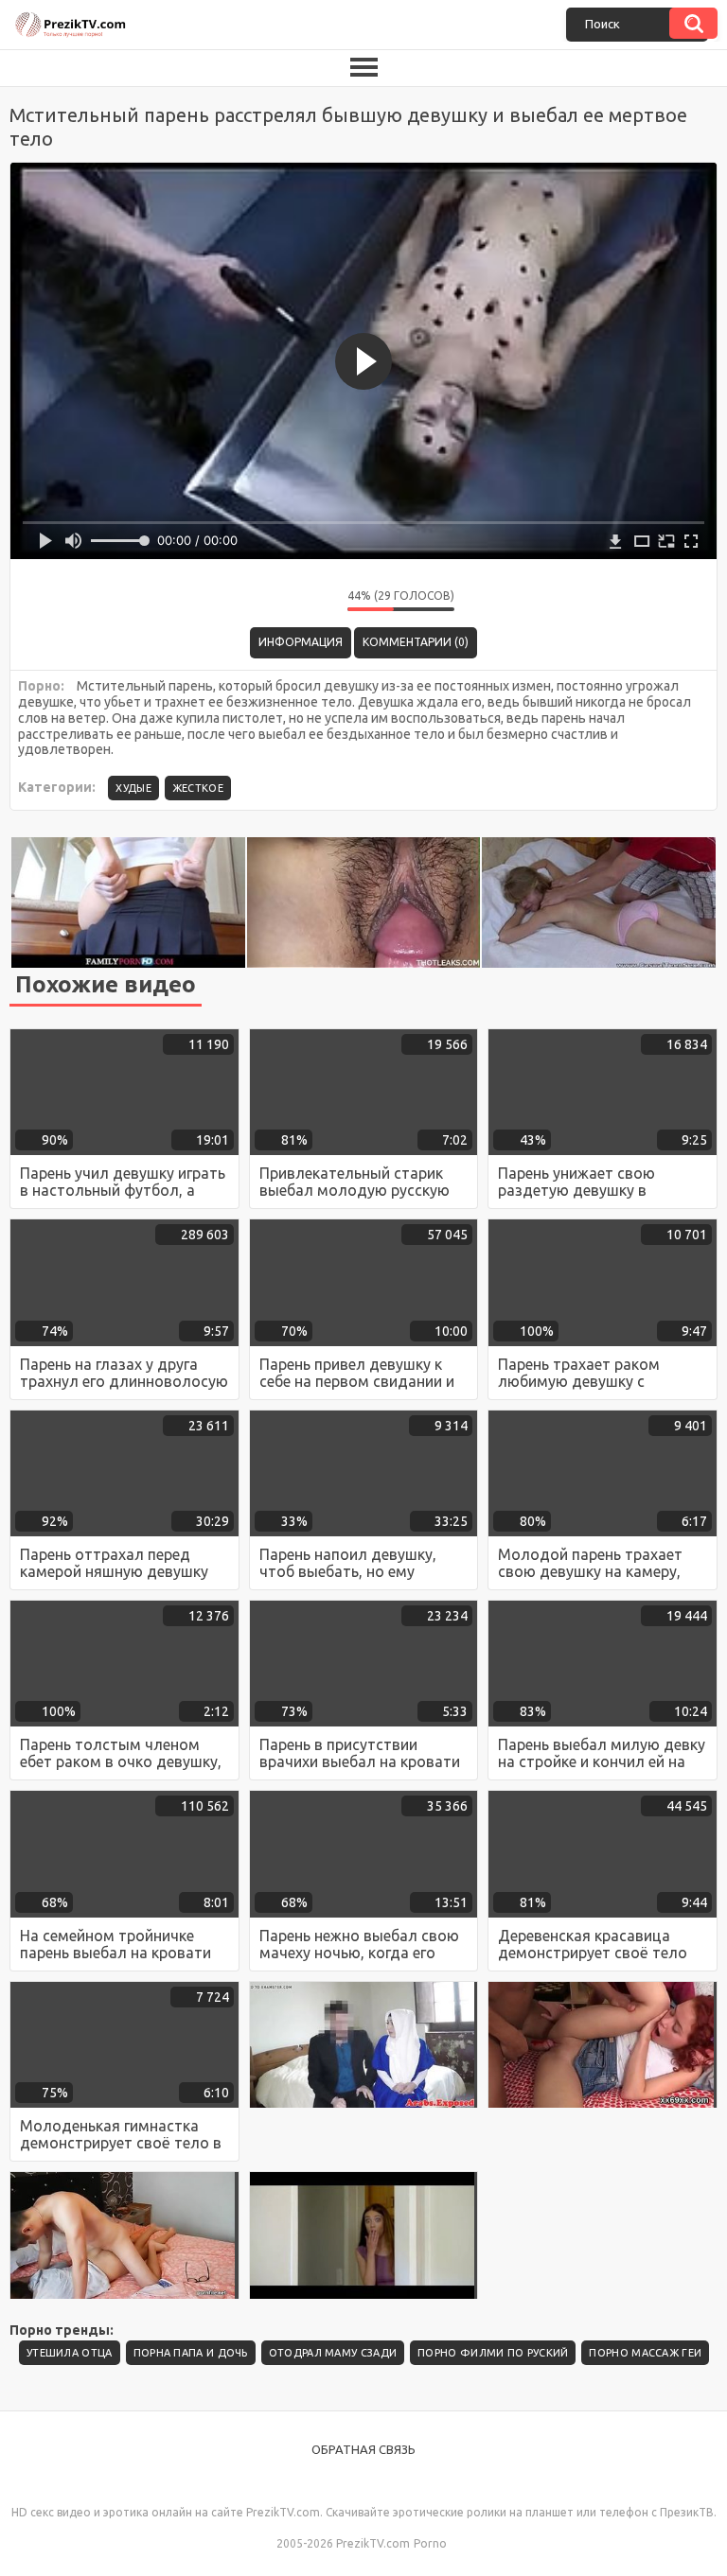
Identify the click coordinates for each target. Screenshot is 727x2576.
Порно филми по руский (493, 2353)
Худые (133, 788)
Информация (301, 642)
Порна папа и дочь (191, 2353)
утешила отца (70, 2353)
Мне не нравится (319, 601)
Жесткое (198, 788)
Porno (430, 2543)
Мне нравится (276, 601)
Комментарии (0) (416, 642)
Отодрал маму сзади (333, 2353)
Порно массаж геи (645, 2353)
